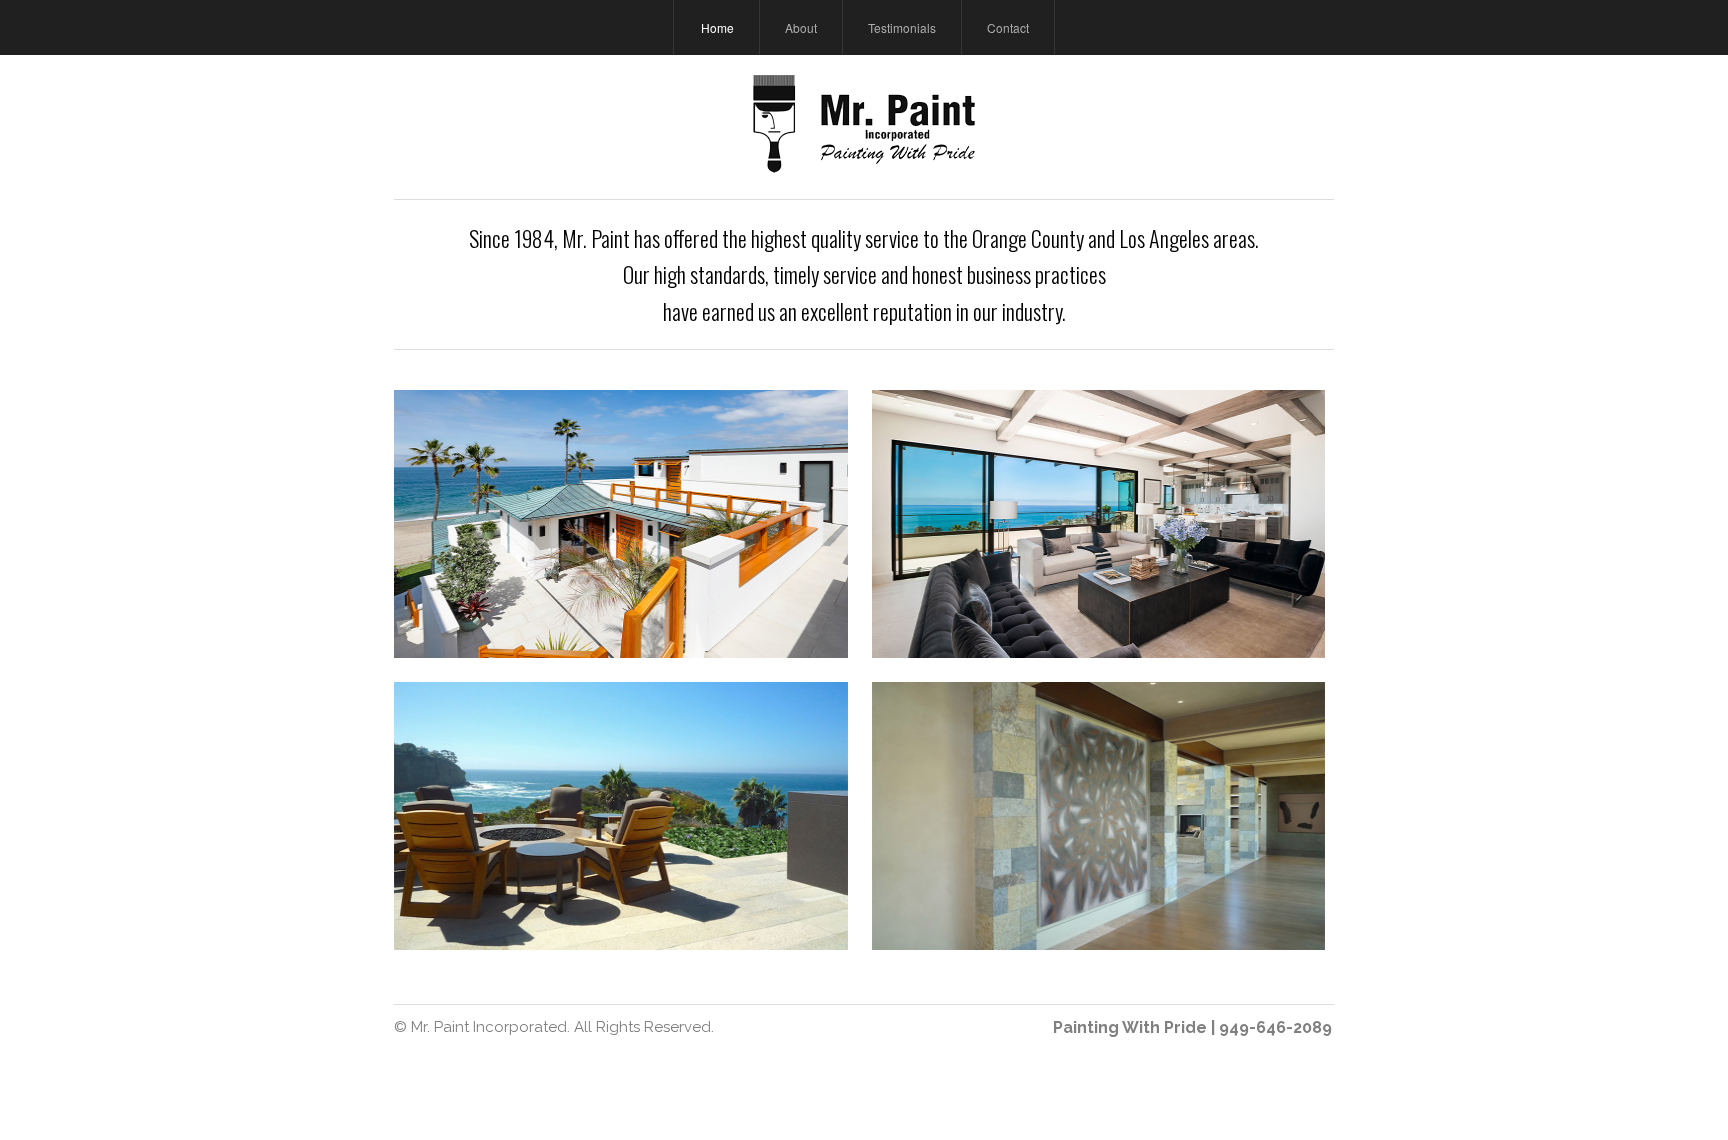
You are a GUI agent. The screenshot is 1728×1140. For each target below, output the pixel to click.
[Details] (621, 816)
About (801, 27)
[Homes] (621, 524)
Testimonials (902, 27)
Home (717, 27)
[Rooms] (1099, 524)
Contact (1008, 27)
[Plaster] (1099, 816)
